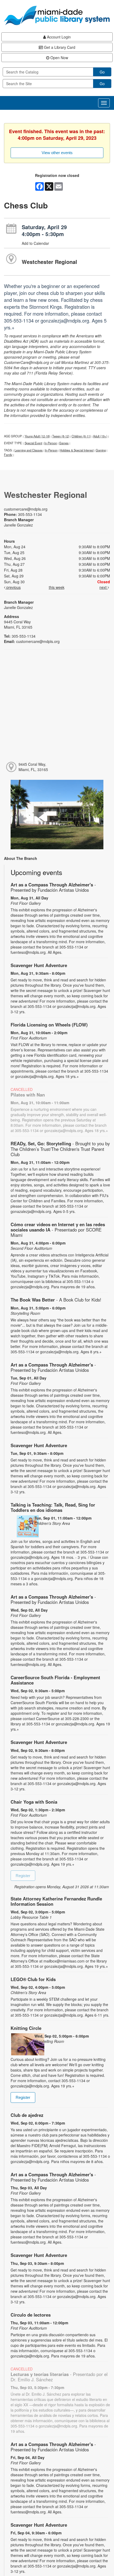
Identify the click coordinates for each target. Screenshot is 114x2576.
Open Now (59, 58)
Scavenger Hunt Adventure (39, 965)
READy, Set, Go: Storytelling (60, 1149)
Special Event (33, 443)
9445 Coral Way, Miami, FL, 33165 (33, 767)
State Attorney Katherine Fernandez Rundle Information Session (56, 1901)
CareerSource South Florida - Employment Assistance (55, 1680)
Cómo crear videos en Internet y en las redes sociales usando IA (58, 1230)
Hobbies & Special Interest (77, 450)
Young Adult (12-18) (37, 436)
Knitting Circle (26, 2028)
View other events (57, 153)
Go (102, 72)
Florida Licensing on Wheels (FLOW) (49, 1025)
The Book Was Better (56, 1300)
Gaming (101, 450)
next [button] (104, 587)
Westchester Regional (49, 262)
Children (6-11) (81, 436)
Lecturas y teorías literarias (59, 2377)
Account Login (58, 37)
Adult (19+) (100, 436)
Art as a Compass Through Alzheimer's (53, 887)
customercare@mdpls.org (26, 509)
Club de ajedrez (27, 2115)
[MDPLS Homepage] (57, 15)
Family (8, 455)
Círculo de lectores (31, 2315)
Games (64, 443)
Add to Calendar (35, 243)
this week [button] (57, 587)
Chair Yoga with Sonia (34, 1802)
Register (23, 1876)
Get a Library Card (59, 47)
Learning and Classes (29, 450)
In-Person (51, 443)
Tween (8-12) (61, 436)
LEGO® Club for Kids (33, 1979)
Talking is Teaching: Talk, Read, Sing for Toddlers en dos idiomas (53, 1507)
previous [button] (13, 587)
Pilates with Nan (28, 1095)
